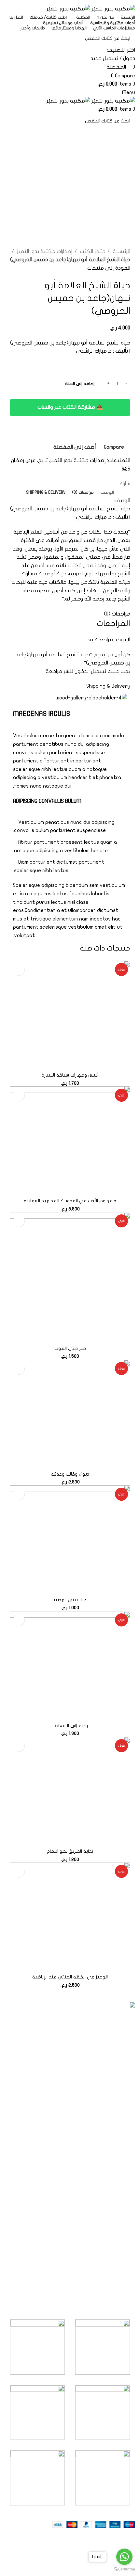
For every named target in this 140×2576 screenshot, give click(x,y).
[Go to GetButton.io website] (124, 2569)
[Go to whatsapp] (124, 2557)
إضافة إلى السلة (80, 384)
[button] (124, 1062)
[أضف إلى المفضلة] (19, 970)
